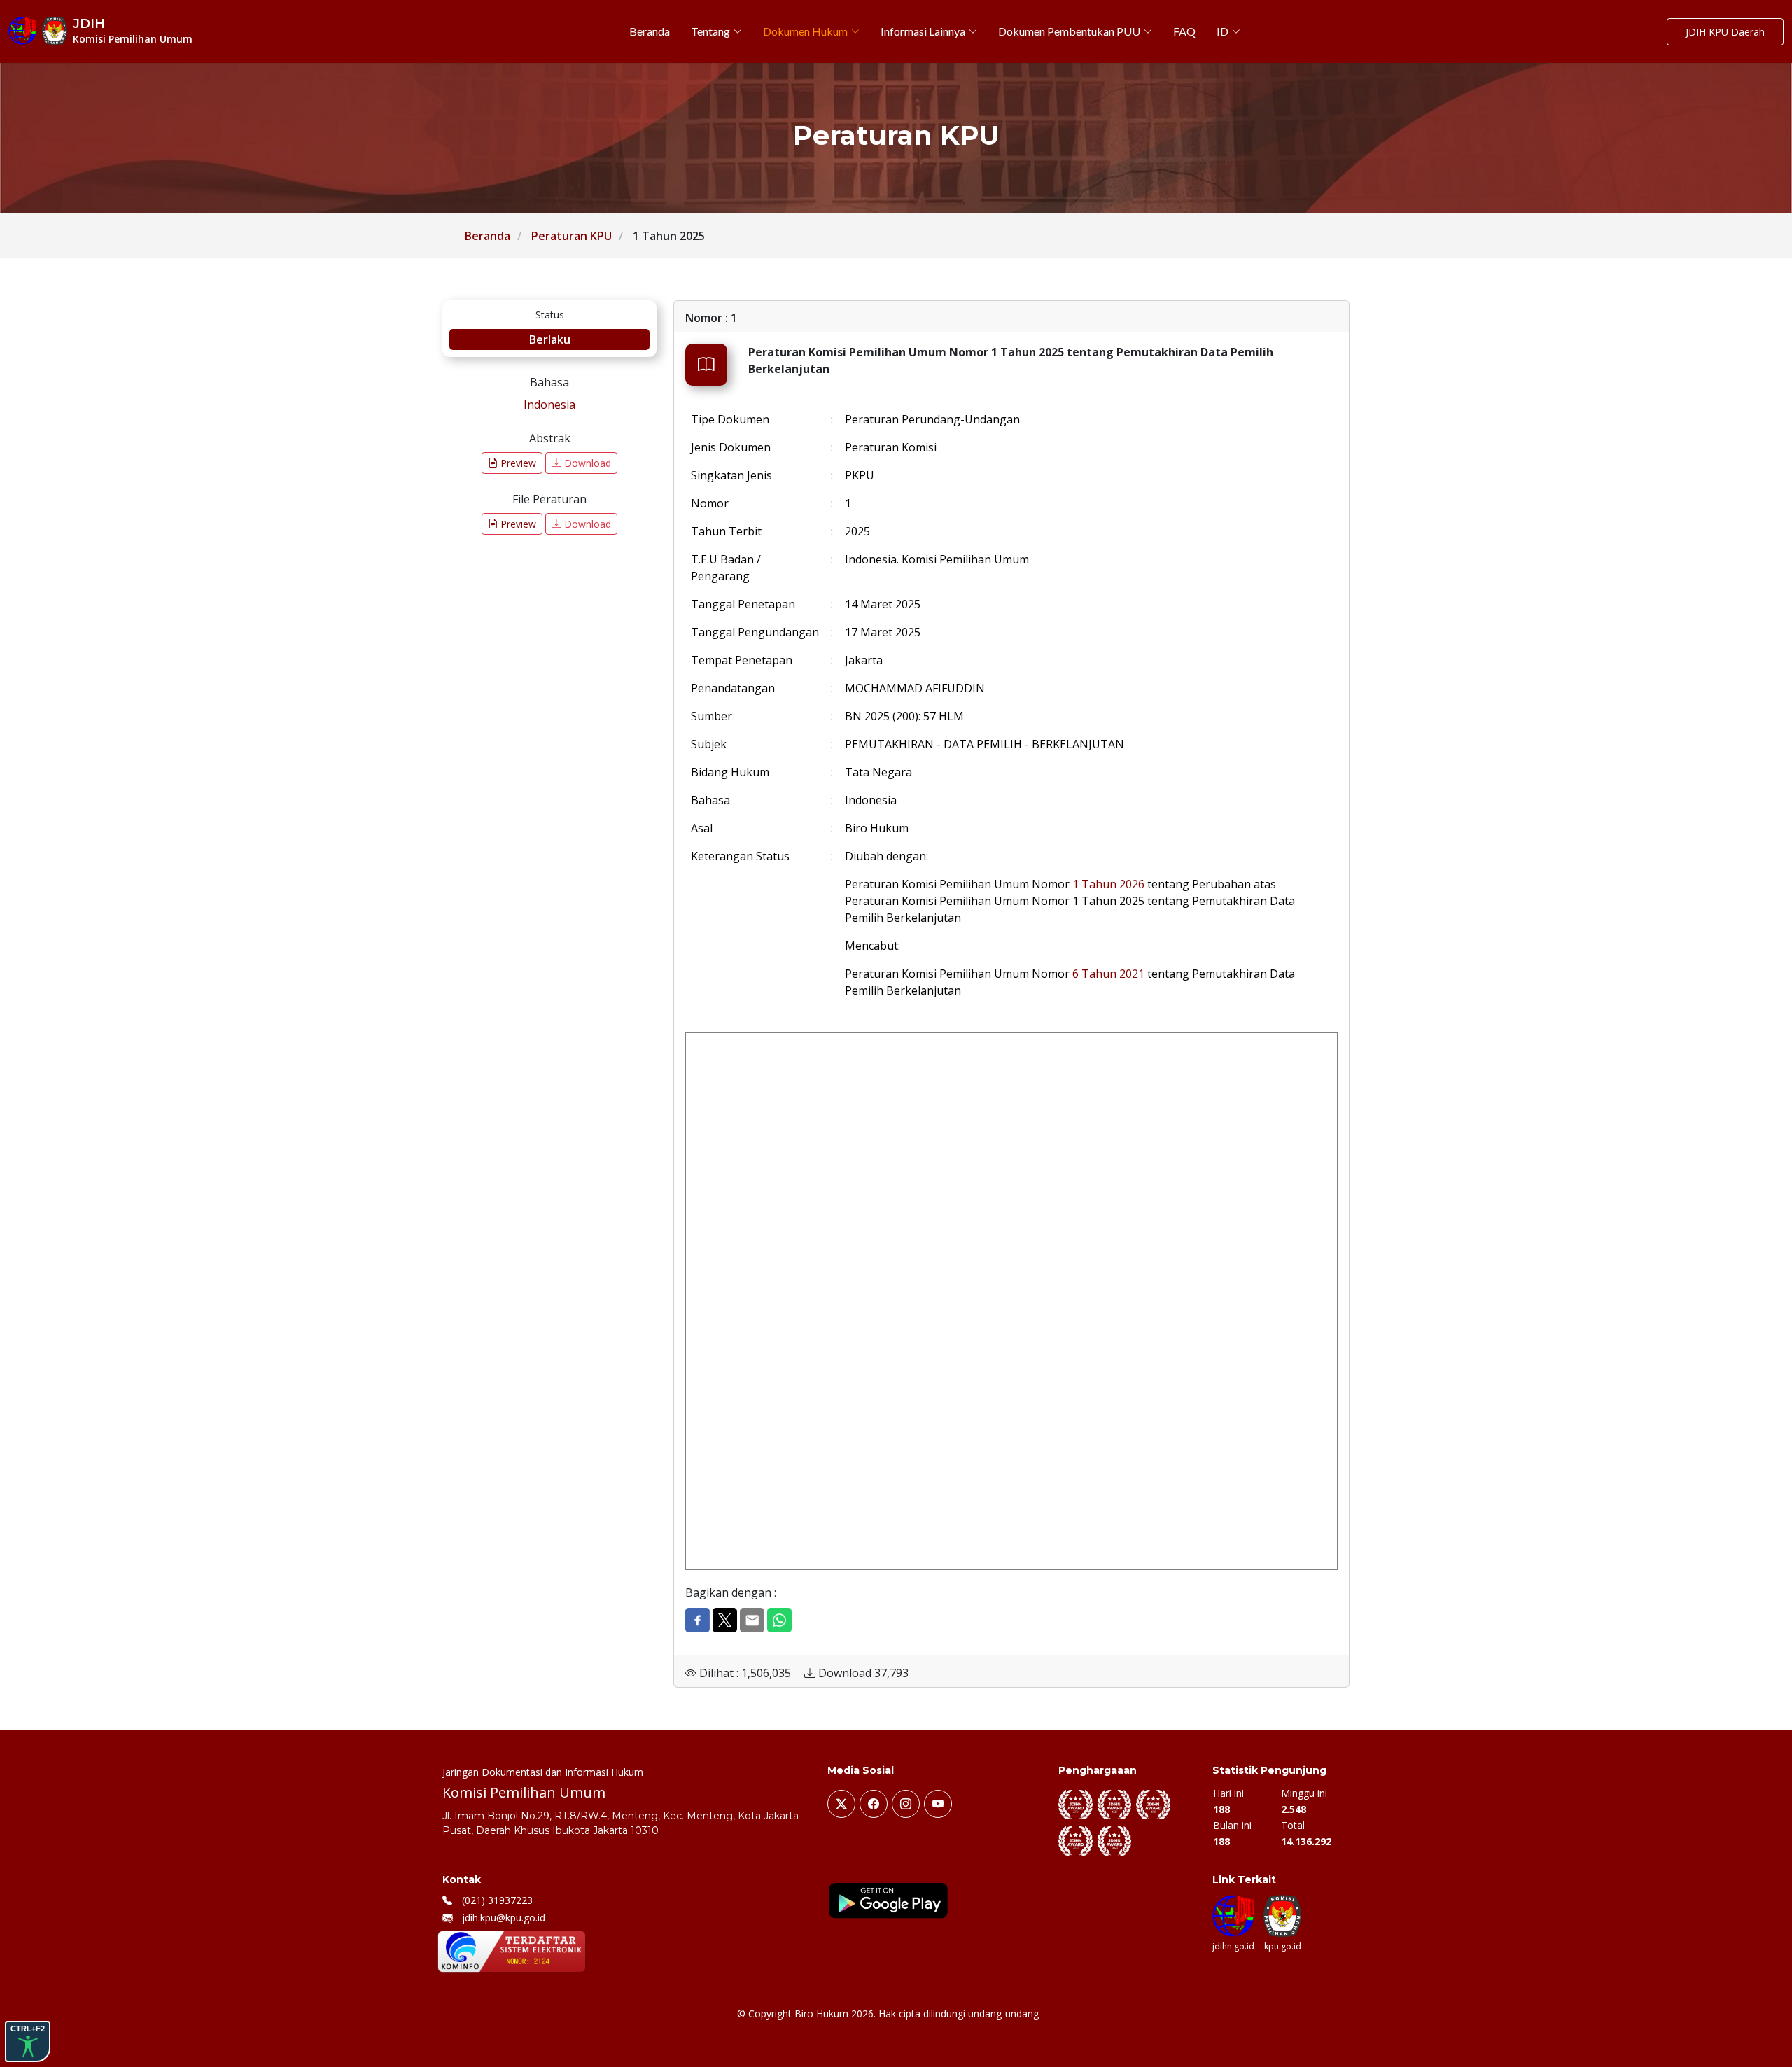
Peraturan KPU (572, 236)
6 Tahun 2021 (1108, 974)
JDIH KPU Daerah (1725, 32)
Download (586, 463)
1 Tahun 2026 (1108, 884)
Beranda (488, 236)
